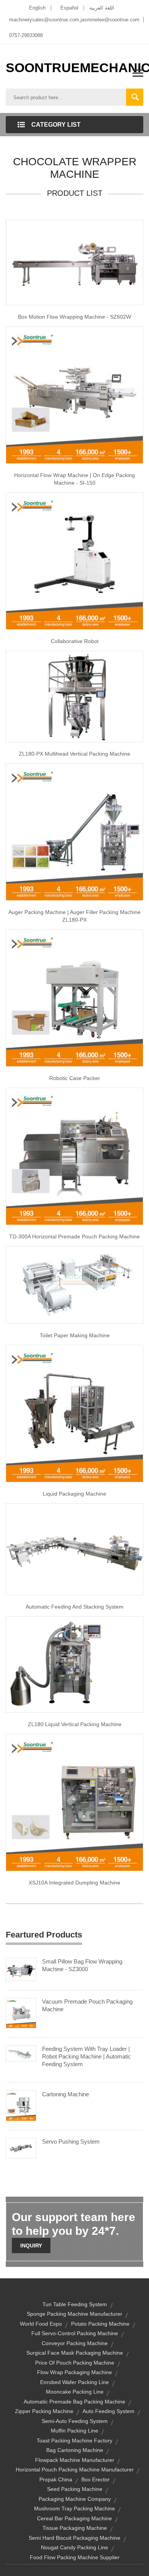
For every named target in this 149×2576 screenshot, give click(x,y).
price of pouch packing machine (75, 2363)
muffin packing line (74, 2431)
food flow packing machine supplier (75, 2557)
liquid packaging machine (74, 1494)
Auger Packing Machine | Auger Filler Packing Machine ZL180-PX (74, 916)
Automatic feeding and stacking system (74, 1607)
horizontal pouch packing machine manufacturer (75, 2470)
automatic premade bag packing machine (74, 2402)
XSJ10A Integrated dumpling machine (74, 1883)
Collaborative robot (75, 641)
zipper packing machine (44, 2411)
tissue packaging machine (75, 2528)
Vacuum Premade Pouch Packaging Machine (87, 2005)
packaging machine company (75, 2499)
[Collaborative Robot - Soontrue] (74, 560)
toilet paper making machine (75, 1335)
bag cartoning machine (75, 2450)
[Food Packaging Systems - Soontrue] (74, 1549)
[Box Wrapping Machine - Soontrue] (74, 262)
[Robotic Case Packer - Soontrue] (74, 998)
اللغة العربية (102, 8)
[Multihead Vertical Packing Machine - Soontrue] (74, 696)
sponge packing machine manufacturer (74, 2314)
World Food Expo (41, 2324)
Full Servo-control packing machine (75, 2333)
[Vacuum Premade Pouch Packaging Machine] (21, 2013)
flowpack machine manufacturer (75, 2460)
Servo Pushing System (71, 2142)
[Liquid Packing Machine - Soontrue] (74, 1664)
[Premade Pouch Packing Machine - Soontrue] (74, 1156)
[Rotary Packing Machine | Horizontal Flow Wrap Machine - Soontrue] (74, 394)
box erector (96, 2479)
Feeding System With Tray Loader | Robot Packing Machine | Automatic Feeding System (87, 2056)
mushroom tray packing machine (74, 2508)
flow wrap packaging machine (74, 2372)
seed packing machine (75, 2489)
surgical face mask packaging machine (75, 2353)
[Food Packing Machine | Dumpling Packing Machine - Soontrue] (74, 1802)
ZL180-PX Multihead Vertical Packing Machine (74, 754)
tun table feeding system (75, 2304)
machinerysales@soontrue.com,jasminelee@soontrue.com (74, 20)
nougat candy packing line (74, 2547)
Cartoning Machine (66, 2094)
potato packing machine (100, 2324)
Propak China (56, 2479)
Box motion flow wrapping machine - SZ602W (74, 317)
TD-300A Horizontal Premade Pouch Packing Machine (74, 1236)
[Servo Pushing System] (21, 2148)
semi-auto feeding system (75, 2421)
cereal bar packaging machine (74, 2518)
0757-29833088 (26, 35)
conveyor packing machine (75, 2343)
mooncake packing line (75, 2392)
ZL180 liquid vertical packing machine (75, 1724)
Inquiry (31, 2246)
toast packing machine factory (74, 2441)
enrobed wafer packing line (74, 2382)
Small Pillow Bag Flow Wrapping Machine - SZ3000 (82, 1965)
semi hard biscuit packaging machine (74, 2538)
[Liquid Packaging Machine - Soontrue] (74, 1413)
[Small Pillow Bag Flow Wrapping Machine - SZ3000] (21, 1969)
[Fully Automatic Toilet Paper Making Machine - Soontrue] (74, 1285)
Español (69, 8)
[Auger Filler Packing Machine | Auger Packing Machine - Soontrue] (74, 832)
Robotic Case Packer (75, 1078)
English (37, 8)
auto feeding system (109, 2411)
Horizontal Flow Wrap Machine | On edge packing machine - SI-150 (74, 479)
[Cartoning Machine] (21, 2105)
